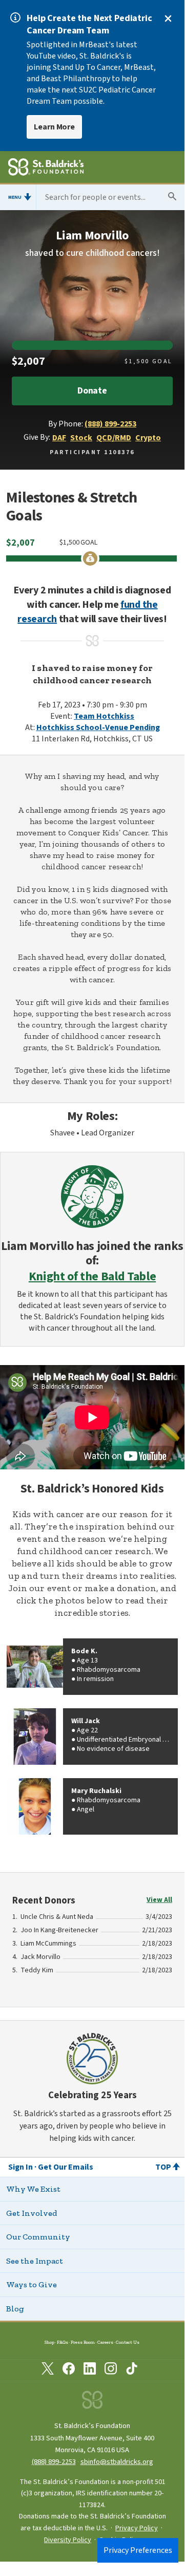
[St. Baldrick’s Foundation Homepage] (46, 169)
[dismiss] (168, 18)
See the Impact (35, 2261)
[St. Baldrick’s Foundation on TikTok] (132, 2370)
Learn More (54, 127)
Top (163, 2167)
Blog (15, 2309)
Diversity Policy (68, 2540)
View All (159, 1900)
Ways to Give (32, 2284)
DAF (59, 438)
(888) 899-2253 (110, 424)
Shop (49, 2342)
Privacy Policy (137, 2528)
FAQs (63, 2342)
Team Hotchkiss (104, 716)
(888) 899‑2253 (54, 2462)
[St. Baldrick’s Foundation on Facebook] (69, 2370)
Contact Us (128, 2342)
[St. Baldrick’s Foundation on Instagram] (111, 2370)
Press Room (83, 2342)
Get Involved (32, 2213)
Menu (15, 197)
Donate (92, 391)
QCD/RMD (114, 438)
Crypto (148, 438)
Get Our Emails (66, 2167)
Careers (105, 2342)
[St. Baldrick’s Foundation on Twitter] (48, 2370)
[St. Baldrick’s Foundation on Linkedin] (90, 2370)
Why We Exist (33, 2189)
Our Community (38, 2237)
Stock (81, 438)
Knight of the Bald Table (92, 1277)
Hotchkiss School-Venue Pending (98, 727)
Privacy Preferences (138, 2550)
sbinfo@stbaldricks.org (117, 2462)
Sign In (20, 2167)
